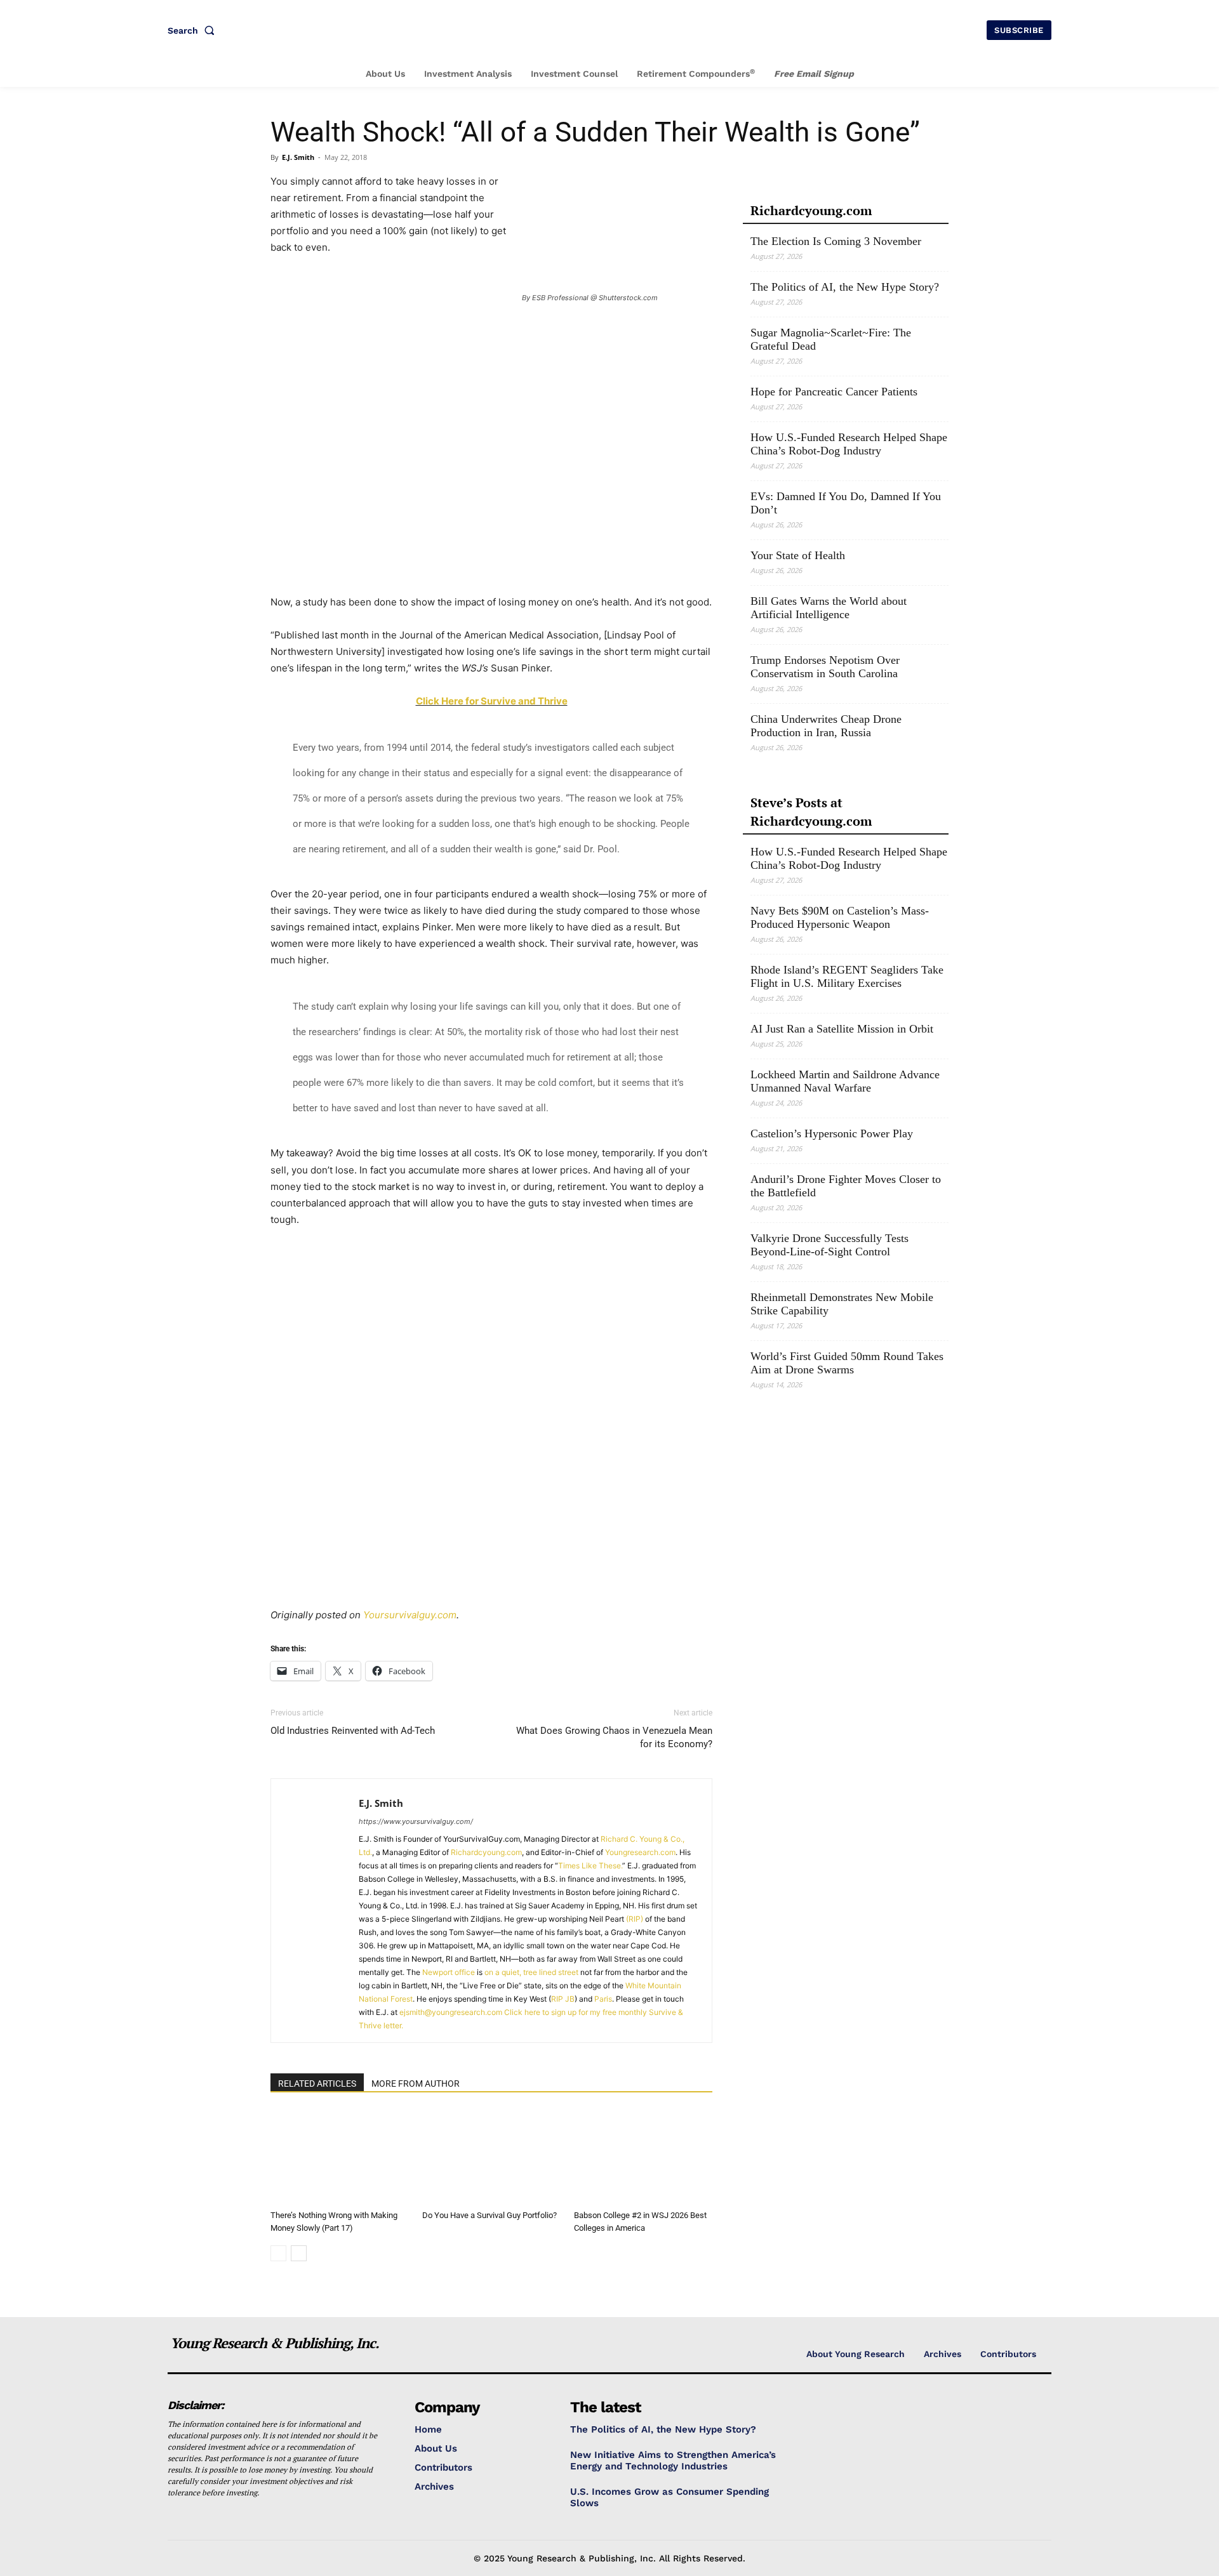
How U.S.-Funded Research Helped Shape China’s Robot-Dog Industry (849, 444)
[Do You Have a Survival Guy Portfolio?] (491, 2157)
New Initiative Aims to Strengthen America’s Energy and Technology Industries (673, 2460)
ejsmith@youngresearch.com (451, 2012)
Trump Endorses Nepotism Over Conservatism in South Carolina (825, 667)
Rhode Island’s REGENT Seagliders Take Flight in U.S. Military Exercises (847, 976)
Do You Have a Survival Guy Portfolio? (490, 2215)
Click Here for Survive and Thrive (492, 701)
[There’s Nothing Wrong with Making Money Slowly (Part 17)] (340, 2157)
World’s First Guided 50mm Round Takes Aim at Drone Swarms (847, 1363)
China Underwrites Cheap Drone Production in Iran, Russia (826, 726)
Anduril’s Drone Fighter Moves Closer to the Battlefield (846, 1186)
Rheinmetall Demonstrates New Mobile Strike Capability (842, 1304)
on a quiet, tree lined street (531, 1972)
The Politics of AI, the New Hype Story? (845, 287)
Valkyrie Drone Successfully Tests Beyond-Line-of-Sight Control (829, 1245)
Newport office (449, 1972)
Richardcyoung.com (486, 1852)
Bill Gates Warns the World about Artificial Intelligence (829, 608)
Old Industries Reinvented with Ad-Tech (353, 1731)
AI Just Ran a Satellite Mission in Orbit (842, 1029)
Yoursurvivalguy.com (410, 1615)
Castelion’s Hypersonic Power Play (832, 1133)
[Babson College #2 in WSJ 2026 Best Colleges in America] (643, 2157)
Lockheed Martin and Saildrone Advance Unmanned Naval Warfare (845, 1081)
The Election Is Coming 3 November (836, 241)
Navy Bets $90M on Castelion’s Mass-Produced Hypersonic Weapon (840, 917)
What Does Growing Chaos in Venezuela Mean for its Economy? (614, 1737)
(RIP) (635, 1919)
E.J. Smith (298, 157)
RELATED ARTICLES (317, 2084)
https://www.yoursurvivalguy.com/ (416, 1821)
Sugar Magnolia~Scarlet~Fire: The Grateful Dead (831, 339)
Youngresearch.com (640, 1852)
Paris (603, 1999)
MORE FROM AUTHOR (416, 2084)
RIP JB (563, 1999)
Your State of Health (798, 555)
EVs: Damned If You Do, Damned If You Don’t (846, 503)
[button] (194, 30)
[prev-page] (278, 2253)
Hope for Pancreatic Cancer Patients (834, 392)
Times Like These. (590, 1866)
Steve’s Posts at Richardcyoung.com (811, 812)
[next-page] (299, 2253)
